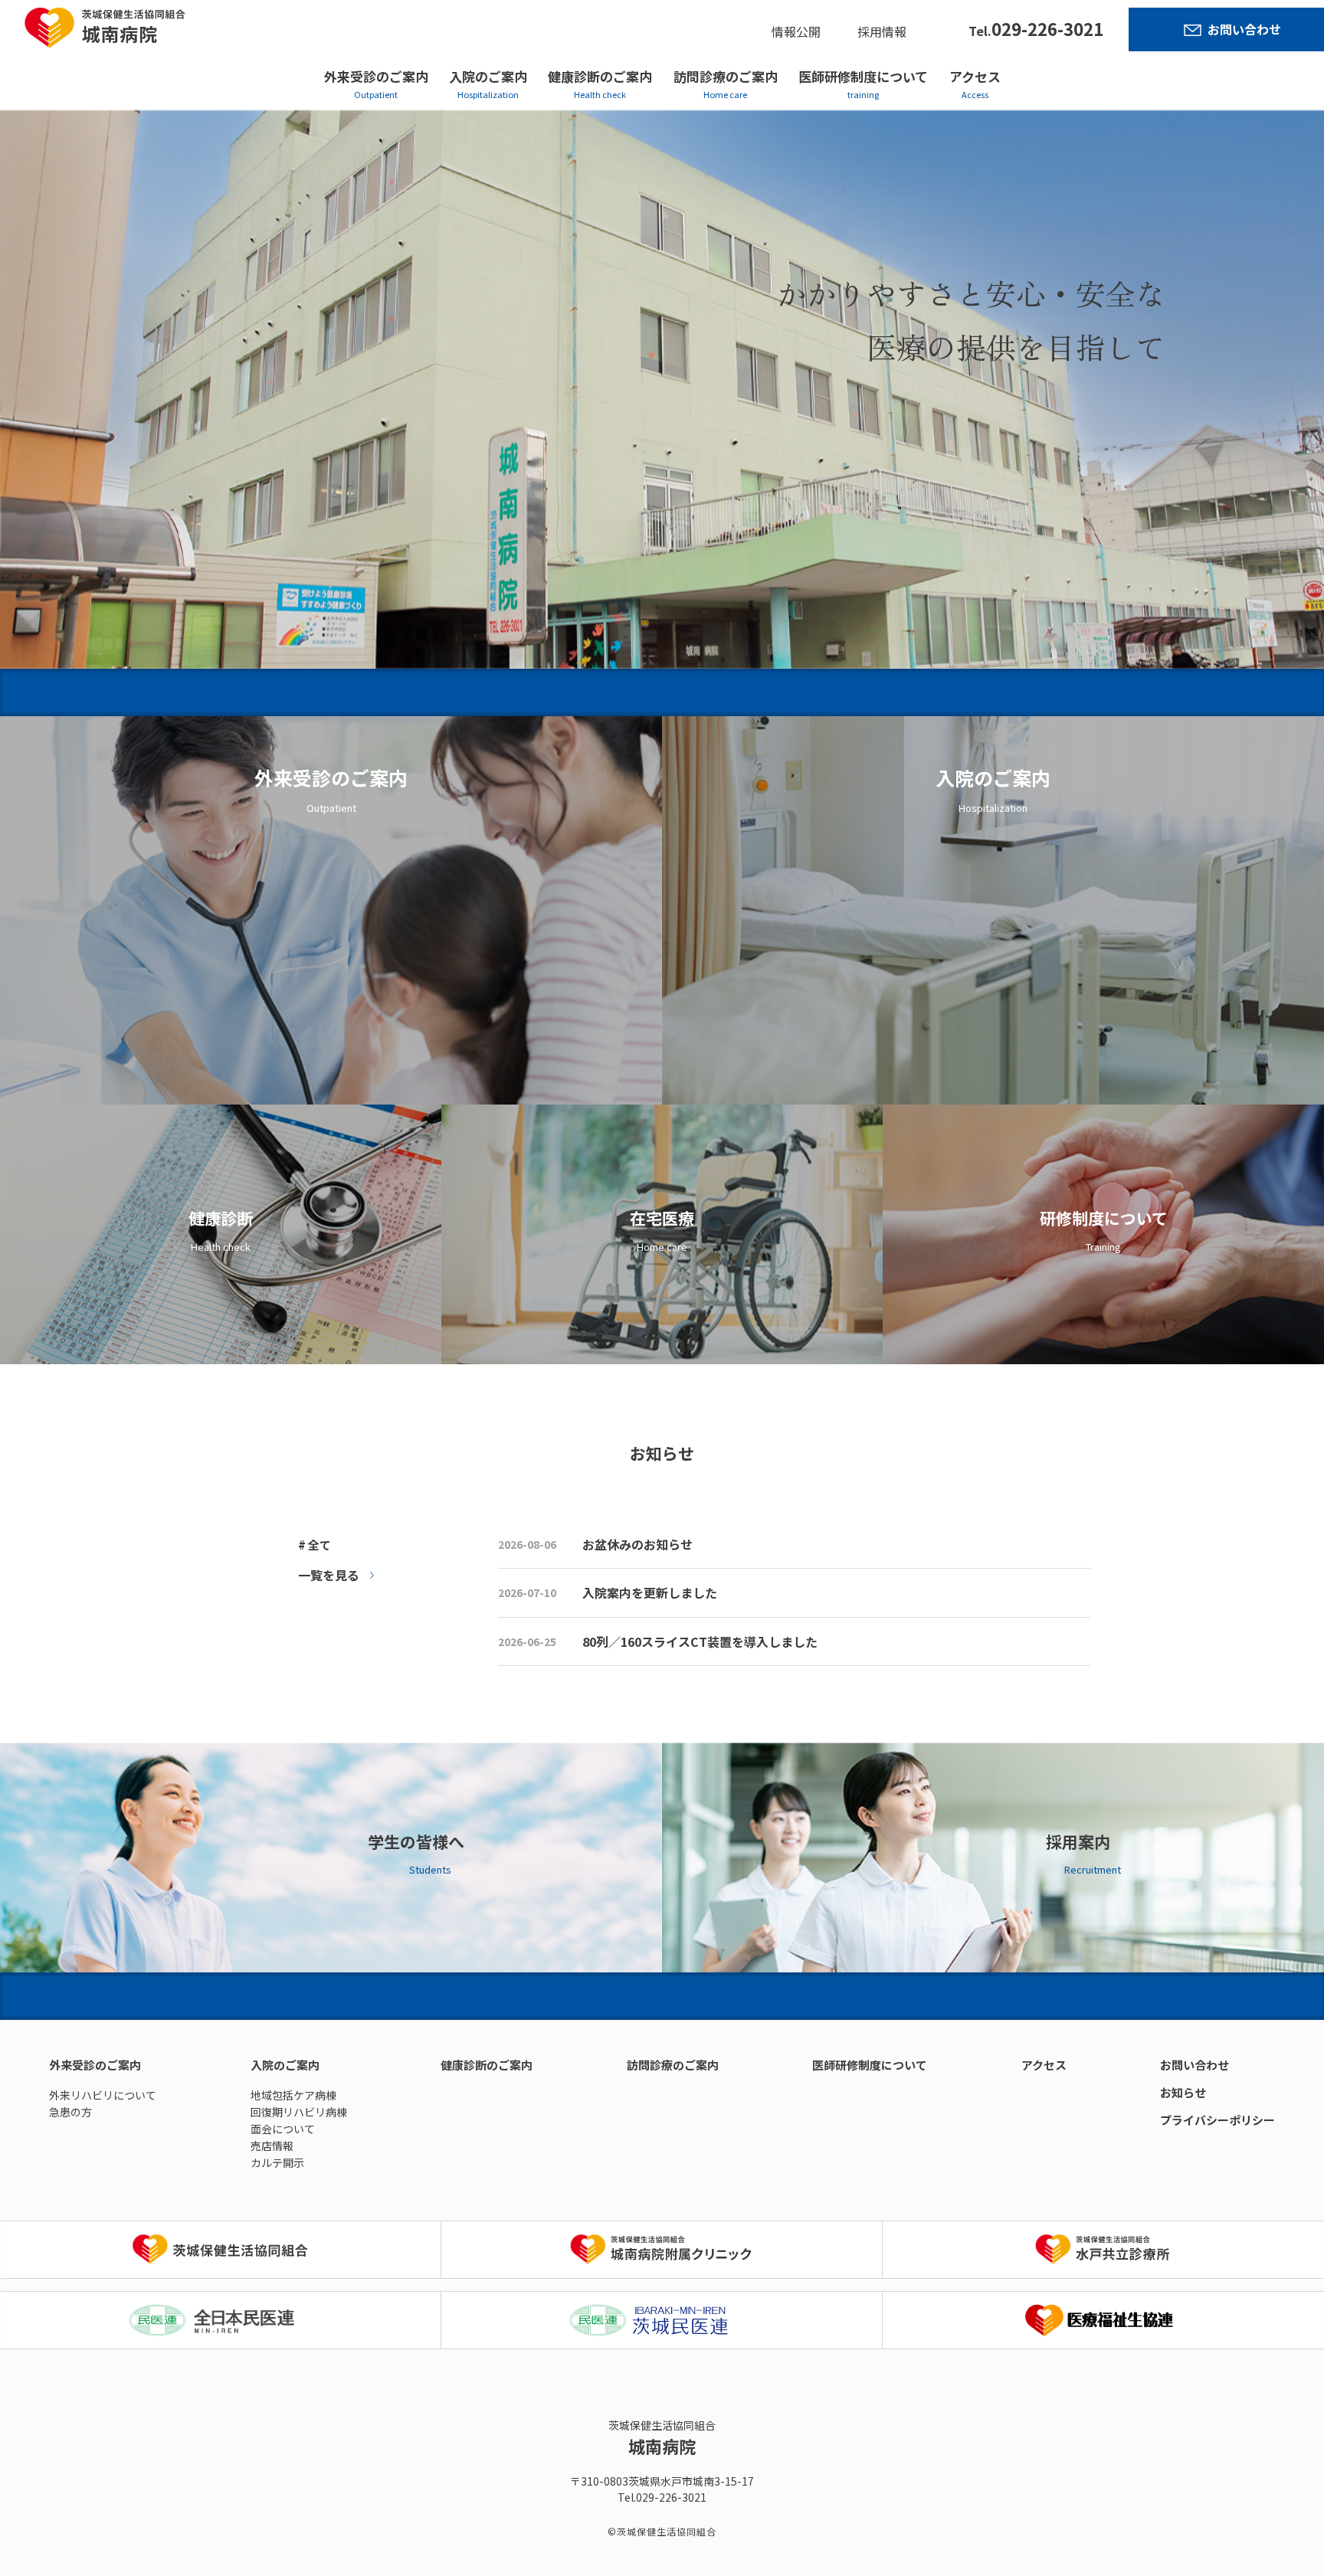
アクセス (975, 76)
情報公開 (796, 31)
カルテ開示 (277, 2162)
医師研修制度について (863, 76)
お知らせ (1183, 2092)
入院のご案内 (488, 76)
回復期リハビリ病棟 (299, 2112)
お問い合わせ (1244, 29)
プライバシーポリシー (1217, 2120)
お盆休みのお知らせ (637, 1544)
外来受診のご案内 (376, 76)
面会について (283, 2129)
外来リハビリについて (103, 2095)
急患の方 (70, 2112)
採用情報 (882, 31)
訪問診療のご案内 (726, 76)
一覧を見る (329, 1575)
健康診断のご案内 (600, 76)
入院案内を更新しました (650, 1592)
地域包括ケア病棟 (293, 2095)
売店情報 (272, 2146)
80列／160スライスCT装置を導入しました (700, 1642)
